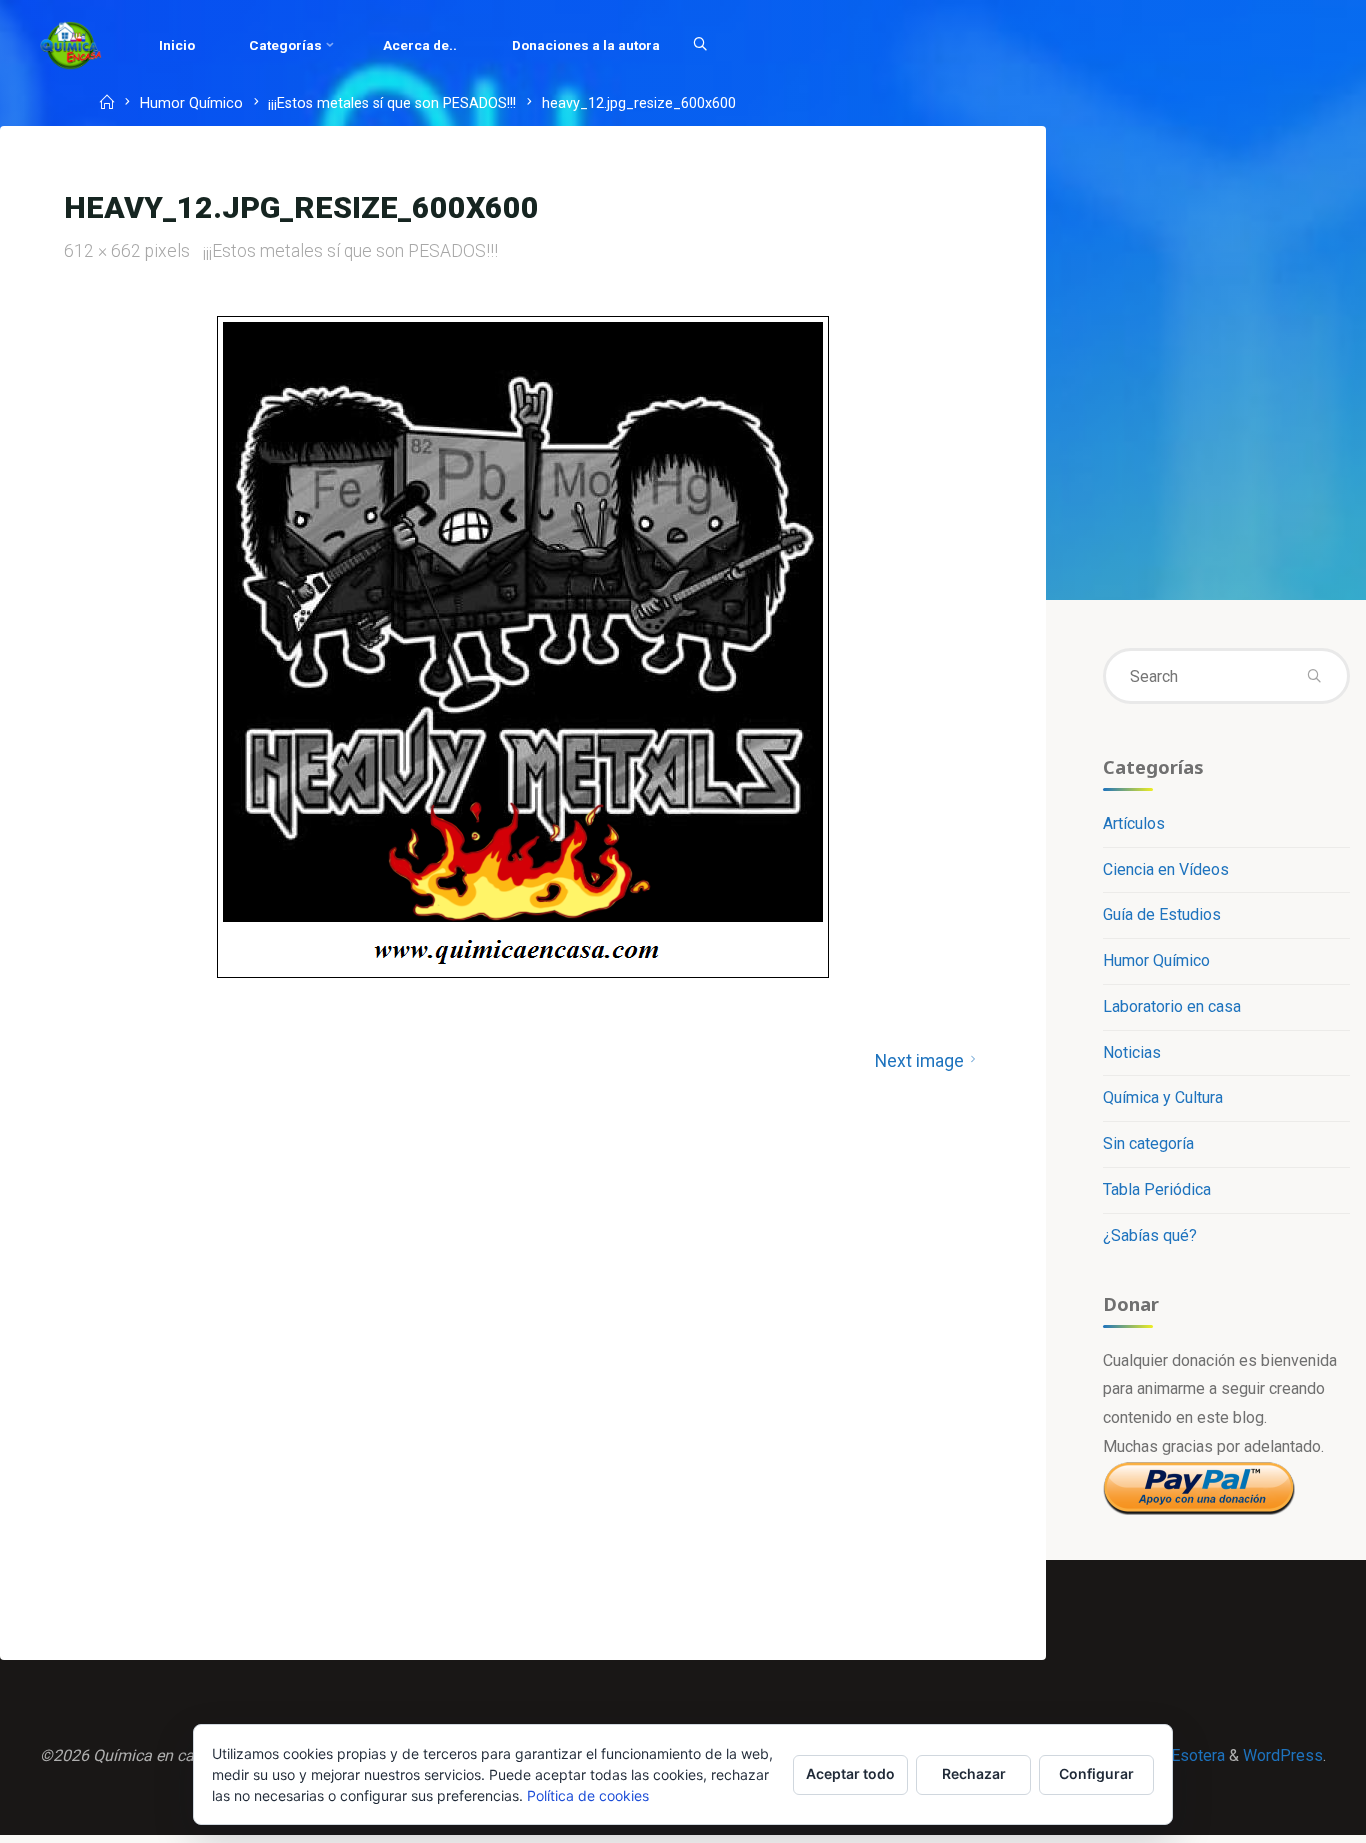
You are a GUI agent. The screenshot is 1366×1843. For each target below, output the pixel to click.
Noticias (1132, 1052)
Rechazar (974, 1773)
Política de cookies (588, 1795)
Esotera (1196, 1755)
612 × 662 (104, 251)
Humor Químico (191, 104)
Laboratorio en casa (1172, 1006)
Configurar (1096, 1773)
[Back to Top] (1288, 1815)
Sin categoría (1148, 1143)
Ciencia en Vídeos (1166, 869)
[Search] (700, 45)
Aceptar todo (850, 1773)
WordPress (1283, 1755)
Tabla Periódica (1157, 1189)
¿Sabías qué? (1150, 1235)
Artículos (1134, 823)
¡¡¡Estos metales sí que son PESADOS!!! (392, 104)
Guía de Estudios (1162, 914)
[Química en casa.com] (71, 44)
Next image (919, 1061)
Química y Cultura (1163, 1097)
